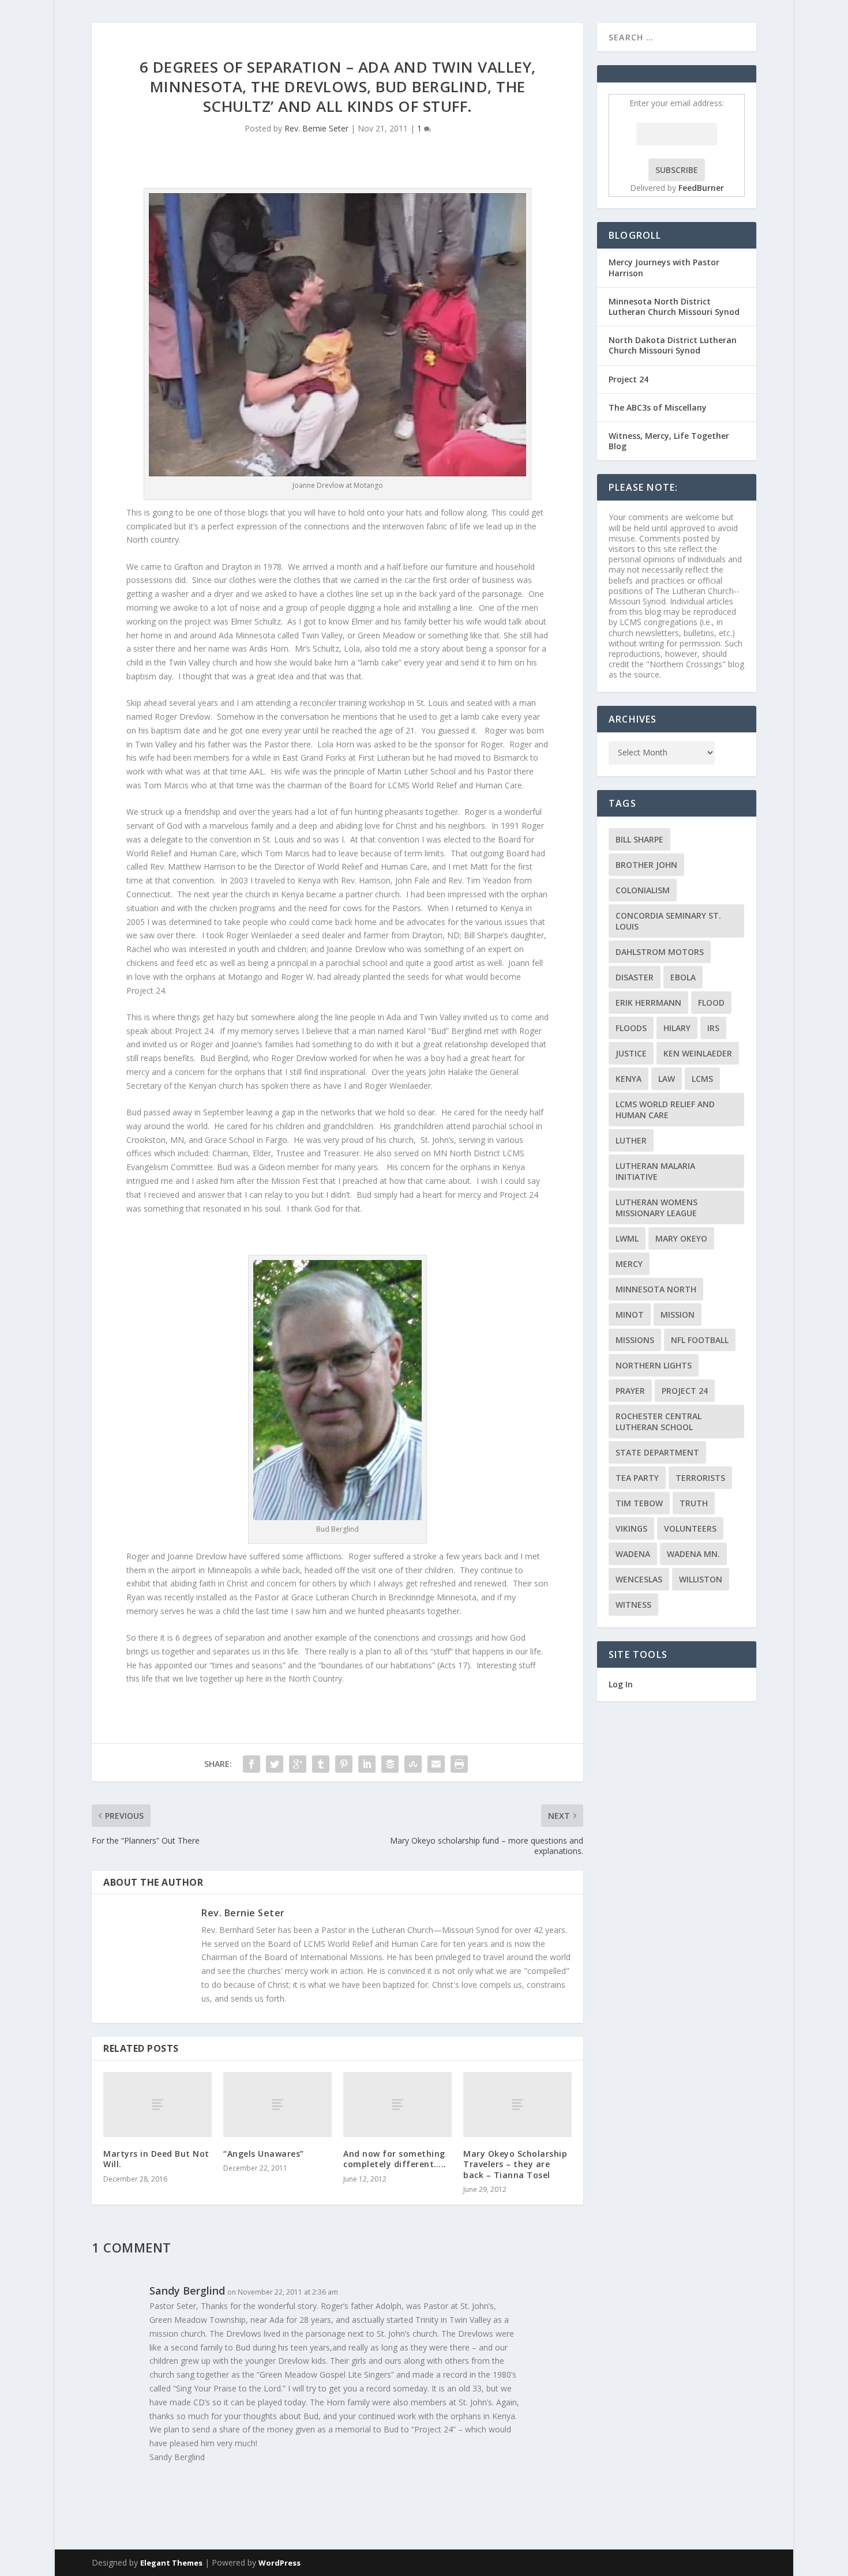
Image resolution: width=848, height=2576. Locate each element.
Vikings (631, 1528)
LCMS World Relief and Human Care (665, 1110)
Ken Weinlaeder (698, 1053)
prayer (630, 1391)
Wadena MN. (693, 1554)
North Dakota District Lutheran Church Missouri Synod (673, 345)
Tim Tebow (639, 1503)
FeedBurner (701, 188)
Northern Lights (654, 1365)
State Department (657, 1452)
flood (711, 1003)
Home (774, 37)
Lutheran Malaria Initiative (655, 1171)
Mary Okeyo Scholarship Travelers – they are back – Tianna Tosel (515, 2164)
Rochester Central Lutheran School (658, 1421)
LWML (627, 1238)
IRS (713, 1028)
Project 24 (629, 379)
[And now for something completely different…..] (397, 2105)
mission (678, 1315)
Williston (701, 1579)
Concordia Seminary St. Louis (668, 921)
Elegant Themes (171, 2563)
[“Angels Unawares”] (277, 2105)
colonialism (643, 890)
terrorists (700, 1478)
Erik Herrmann (648, 1003)
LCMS (702, 1079)
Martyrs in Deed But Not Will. (156, 2159)
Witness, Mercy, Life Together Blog (669, 441)
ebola (683, 977)
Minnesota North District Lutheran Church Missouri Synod (674, 307)
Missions (635, 1340)
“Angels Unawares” (264, 2154)
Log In (621, 1684)
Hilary (677, 1028)
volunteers (690, 1528)
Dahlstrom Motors (660, 952)
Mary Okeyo (681, 1238)
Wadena (633, 1554)
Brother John (646, 865)
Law (667, 1079)
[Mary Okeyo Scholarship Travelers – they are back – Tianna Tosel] (517, 2105)
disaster (635, 977)
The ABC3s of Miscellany (658, 407)
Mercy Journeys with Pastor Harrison (664, 267)
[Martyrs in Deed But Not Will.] (157, 2105)
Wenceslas (639, 1579)
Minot (630, 1315)
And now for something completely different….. (395, 2159)
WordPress (279, 2563)
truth (694, 1503)
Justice (631, 1053)
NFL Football (700, 1340)
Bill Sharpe (639, 839)
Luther (631, 1140)
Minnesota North (656, 1289)
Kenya (629, 1079)
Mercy (629, 1264)
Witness (633, 1605)
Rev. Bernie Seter (316, 128)
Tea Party (637, 1478)
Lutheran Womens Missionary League (656, 1208)
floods (631, 1028)
